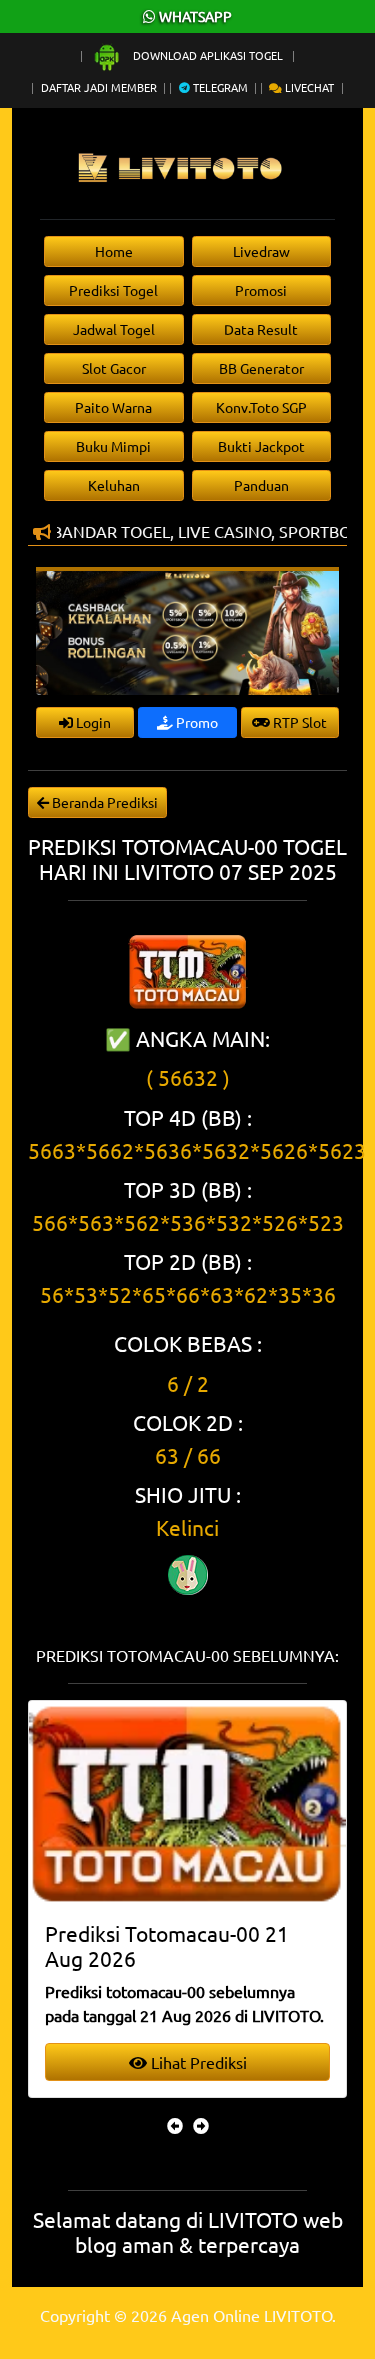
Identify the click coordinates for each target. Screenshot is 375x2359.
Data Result (261, 329)
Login (92, 722)
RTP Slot (298, 722)
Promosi (261, 290)
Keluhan (114, 485)
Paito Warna (113, 407)
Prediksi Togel (113, 290)
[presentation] (175, 2125)
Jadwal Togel (114, 329)
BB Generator (261, 368)
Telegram (219, 87)
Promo (195, 722)
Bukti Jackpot (261, 446)
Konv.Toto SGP (261, 407)
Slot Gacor (114, 368)
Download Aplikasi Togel (208, 55)
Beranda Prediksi (103, 802)
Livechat (308, 87)
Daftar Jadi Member (99, 87)
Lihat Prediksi (197, 2062)
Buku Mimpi (113, 446)
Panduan (261, 485)
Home (114, 251)
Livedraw (261, 251)
